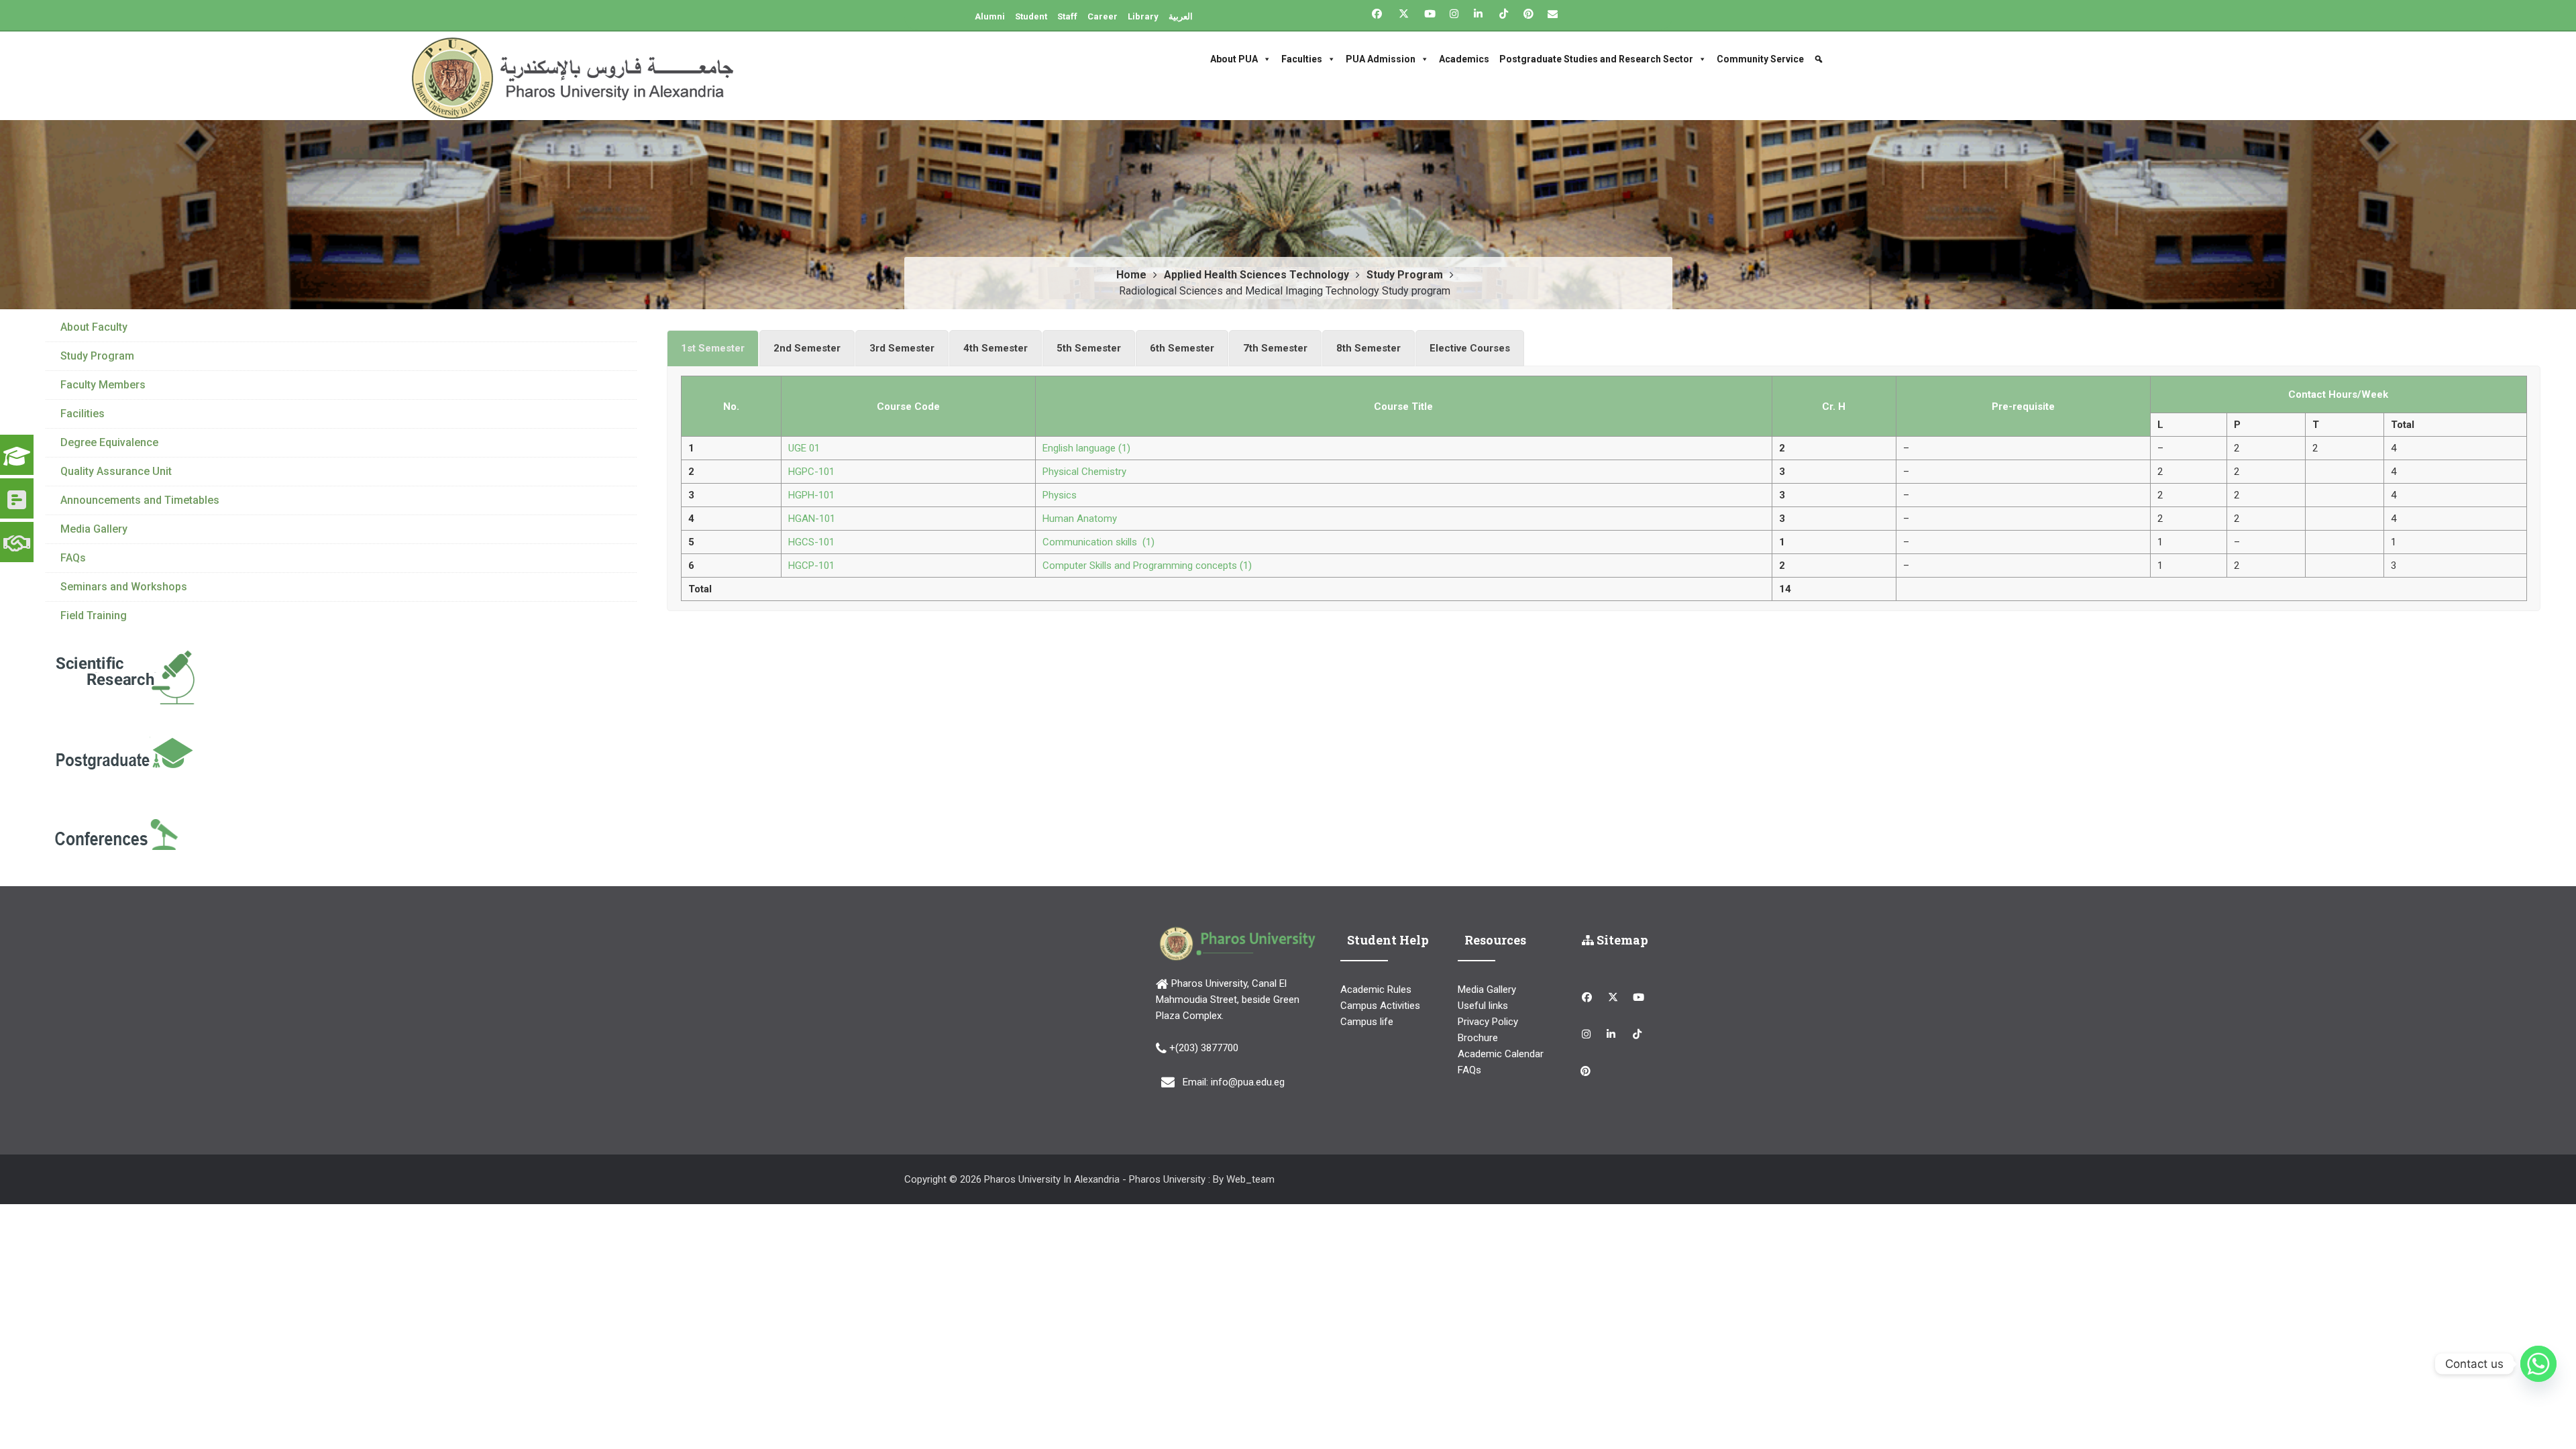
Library (1143, 16)
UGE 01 (804, 448)
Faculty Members (103, 385)
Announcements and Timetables (140, 500)
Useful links (1483, 1006)
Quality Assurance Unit (116, 471)
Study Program (97, 356)
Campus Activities (1380, 1006)
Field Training (94, 615)
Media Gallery (94, 529)
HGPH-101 (811, 495)
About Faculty (94, 327)
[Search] (1820, 59)
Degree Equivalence (109, 442)
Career (1103, 16)
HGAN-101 (812, 519)
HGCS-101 (811, 542)
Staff (1067, 16)
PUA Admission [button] (1381, 59)
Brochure (1478, 1038)
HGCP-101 (811, 566)
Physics (1060, 495)
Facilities (83, 414)
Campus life (1367, 1022)
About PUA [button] (1234, 59)
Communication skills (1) (1098, 542)
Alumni (990, 16)
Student (1031, 16)
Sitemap (1621, 940)
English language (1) (1086, 448)
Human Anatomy (1080, 519)
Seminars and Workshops (124, 587)
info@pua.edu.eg (1248, 1082)
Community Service (1760, 59)
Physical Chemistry (1084, 472)
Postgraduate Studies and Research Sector (1596, 59)
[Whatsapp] (2538, 1364)
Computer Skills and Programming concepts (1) (1147, 566)
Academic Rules (1376, 989)
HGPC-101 (811, 472)
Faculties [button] (1302, 59)
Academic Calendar (1501, 1054)
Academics (1464, 59)
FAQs (73, 558)
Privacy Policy (1488, 1022)
